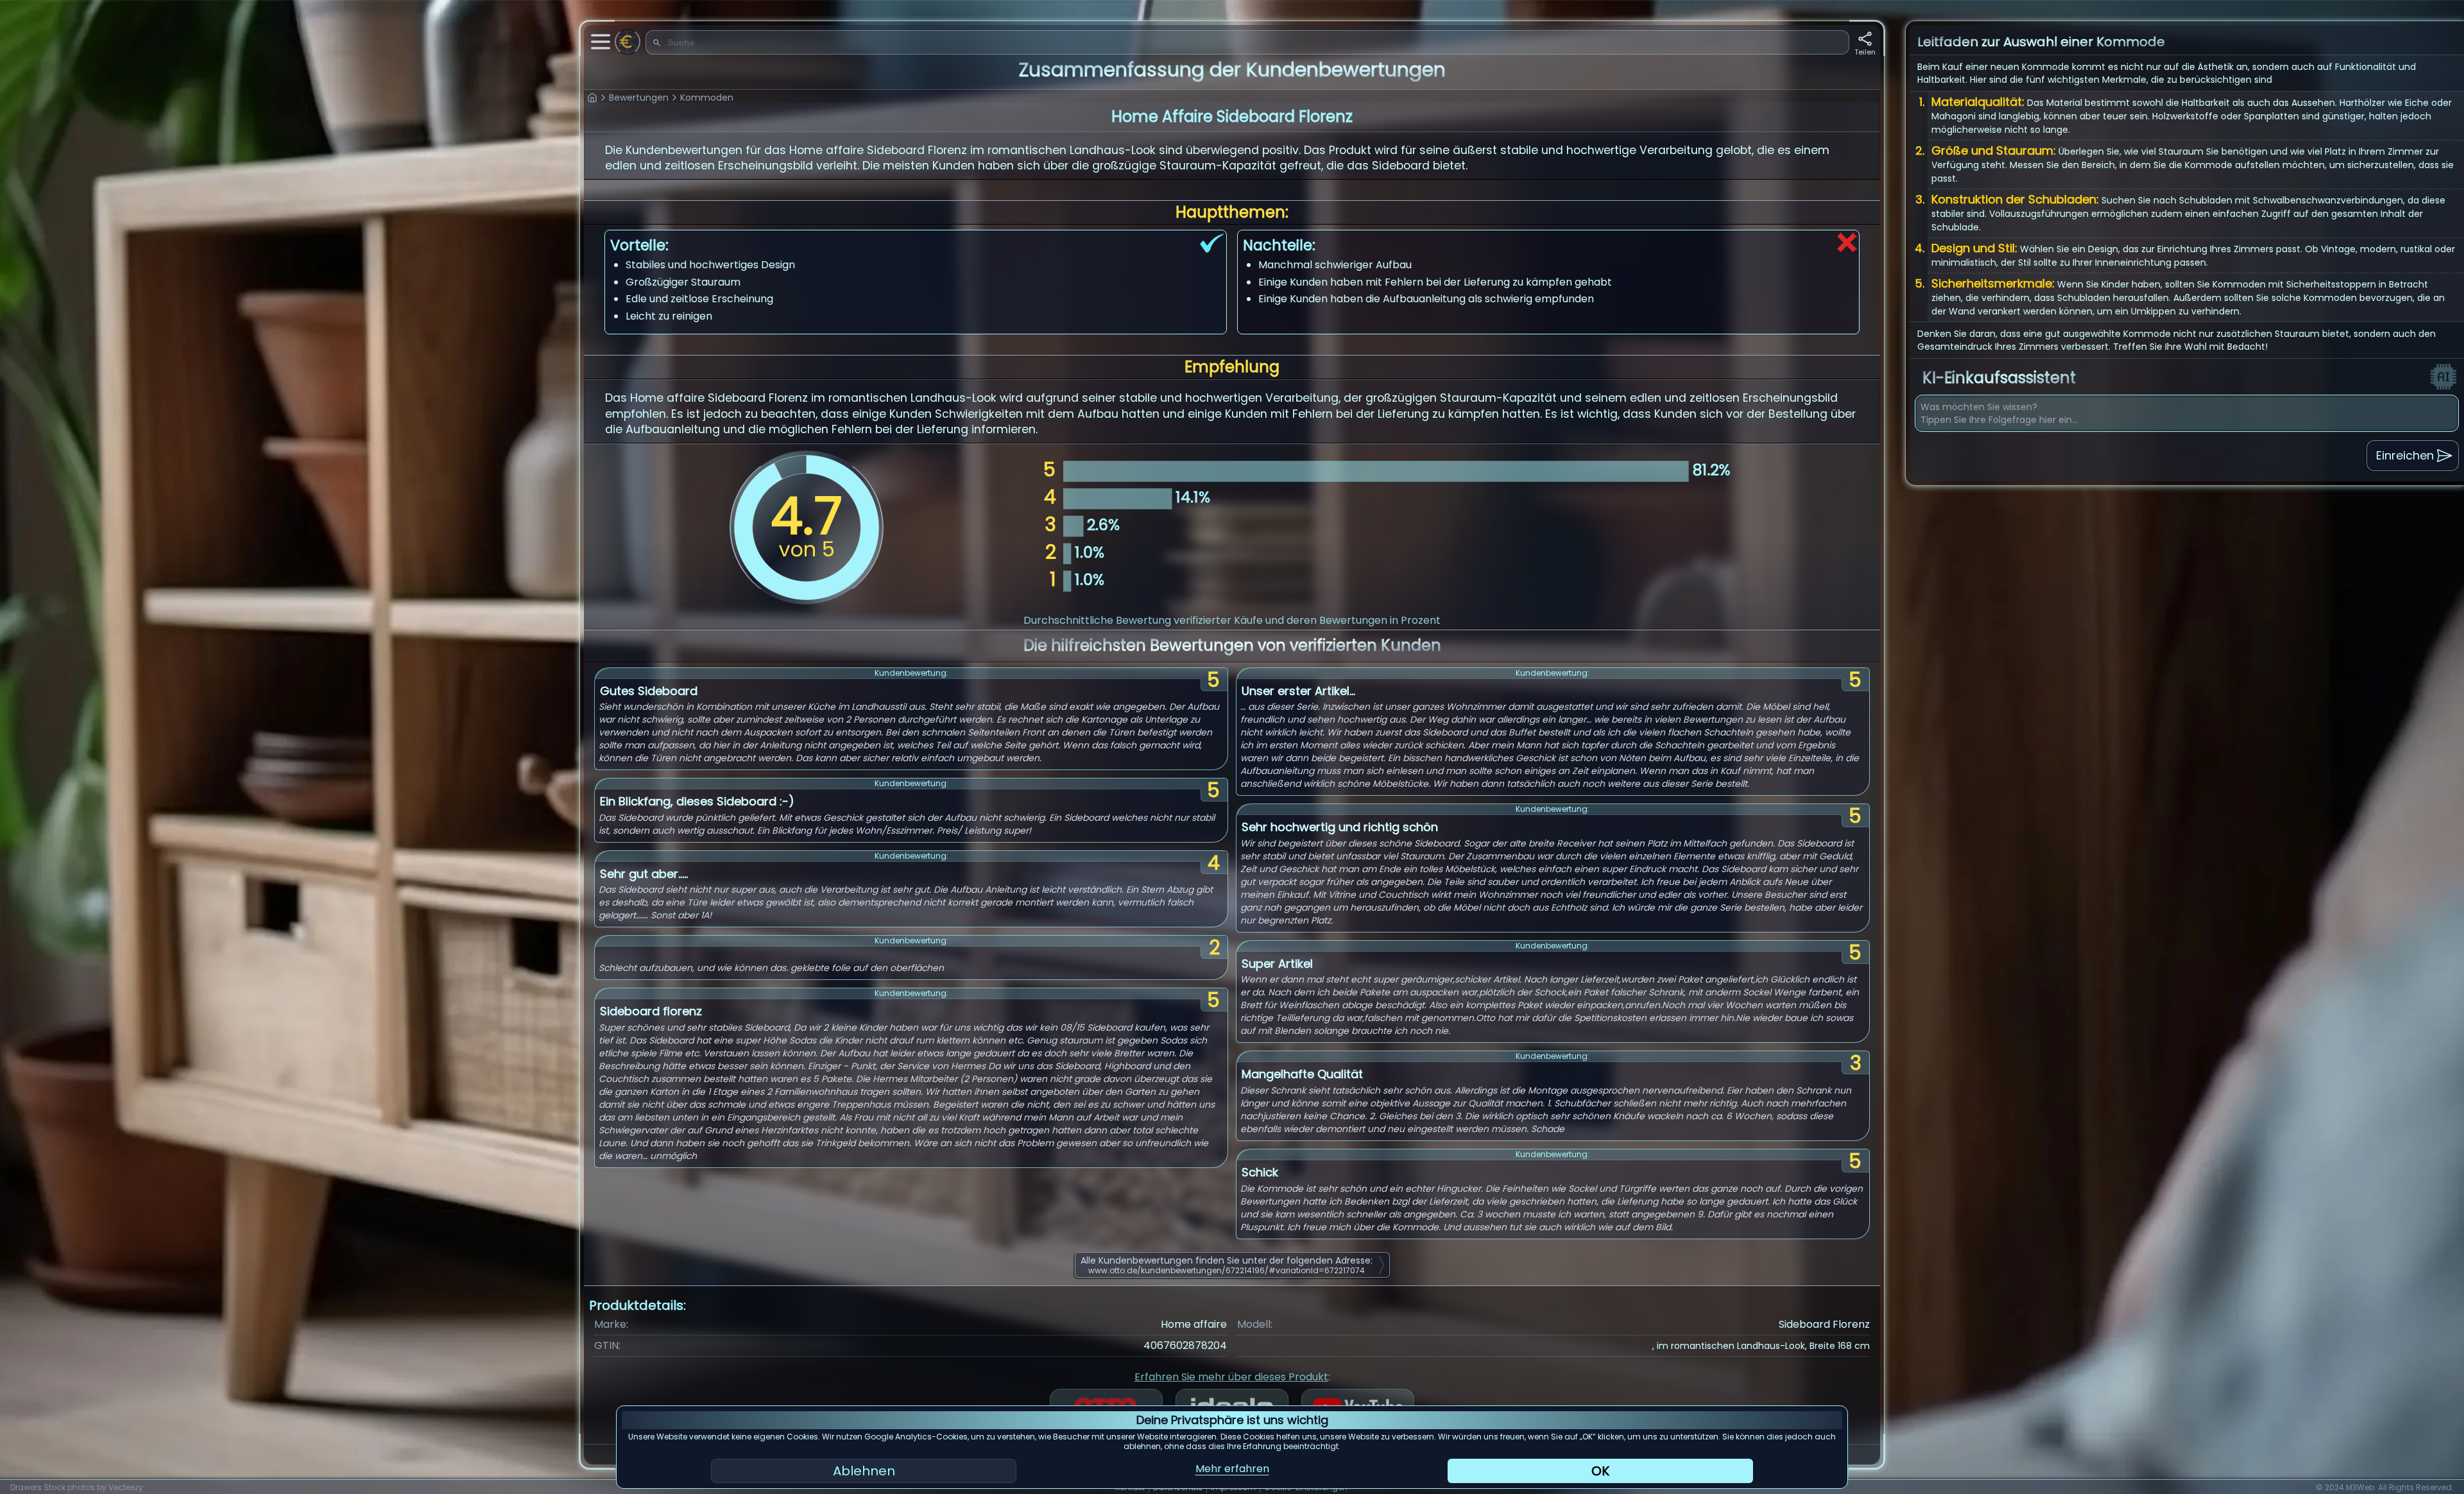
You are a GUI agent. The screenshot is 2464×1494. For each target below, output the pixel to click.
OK (1600, 1471)
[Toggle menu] (601, 42)
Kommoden (707, 98)
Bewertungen (639, 98)
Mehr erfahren (1232, 1469)
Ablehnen (864, 1471)
